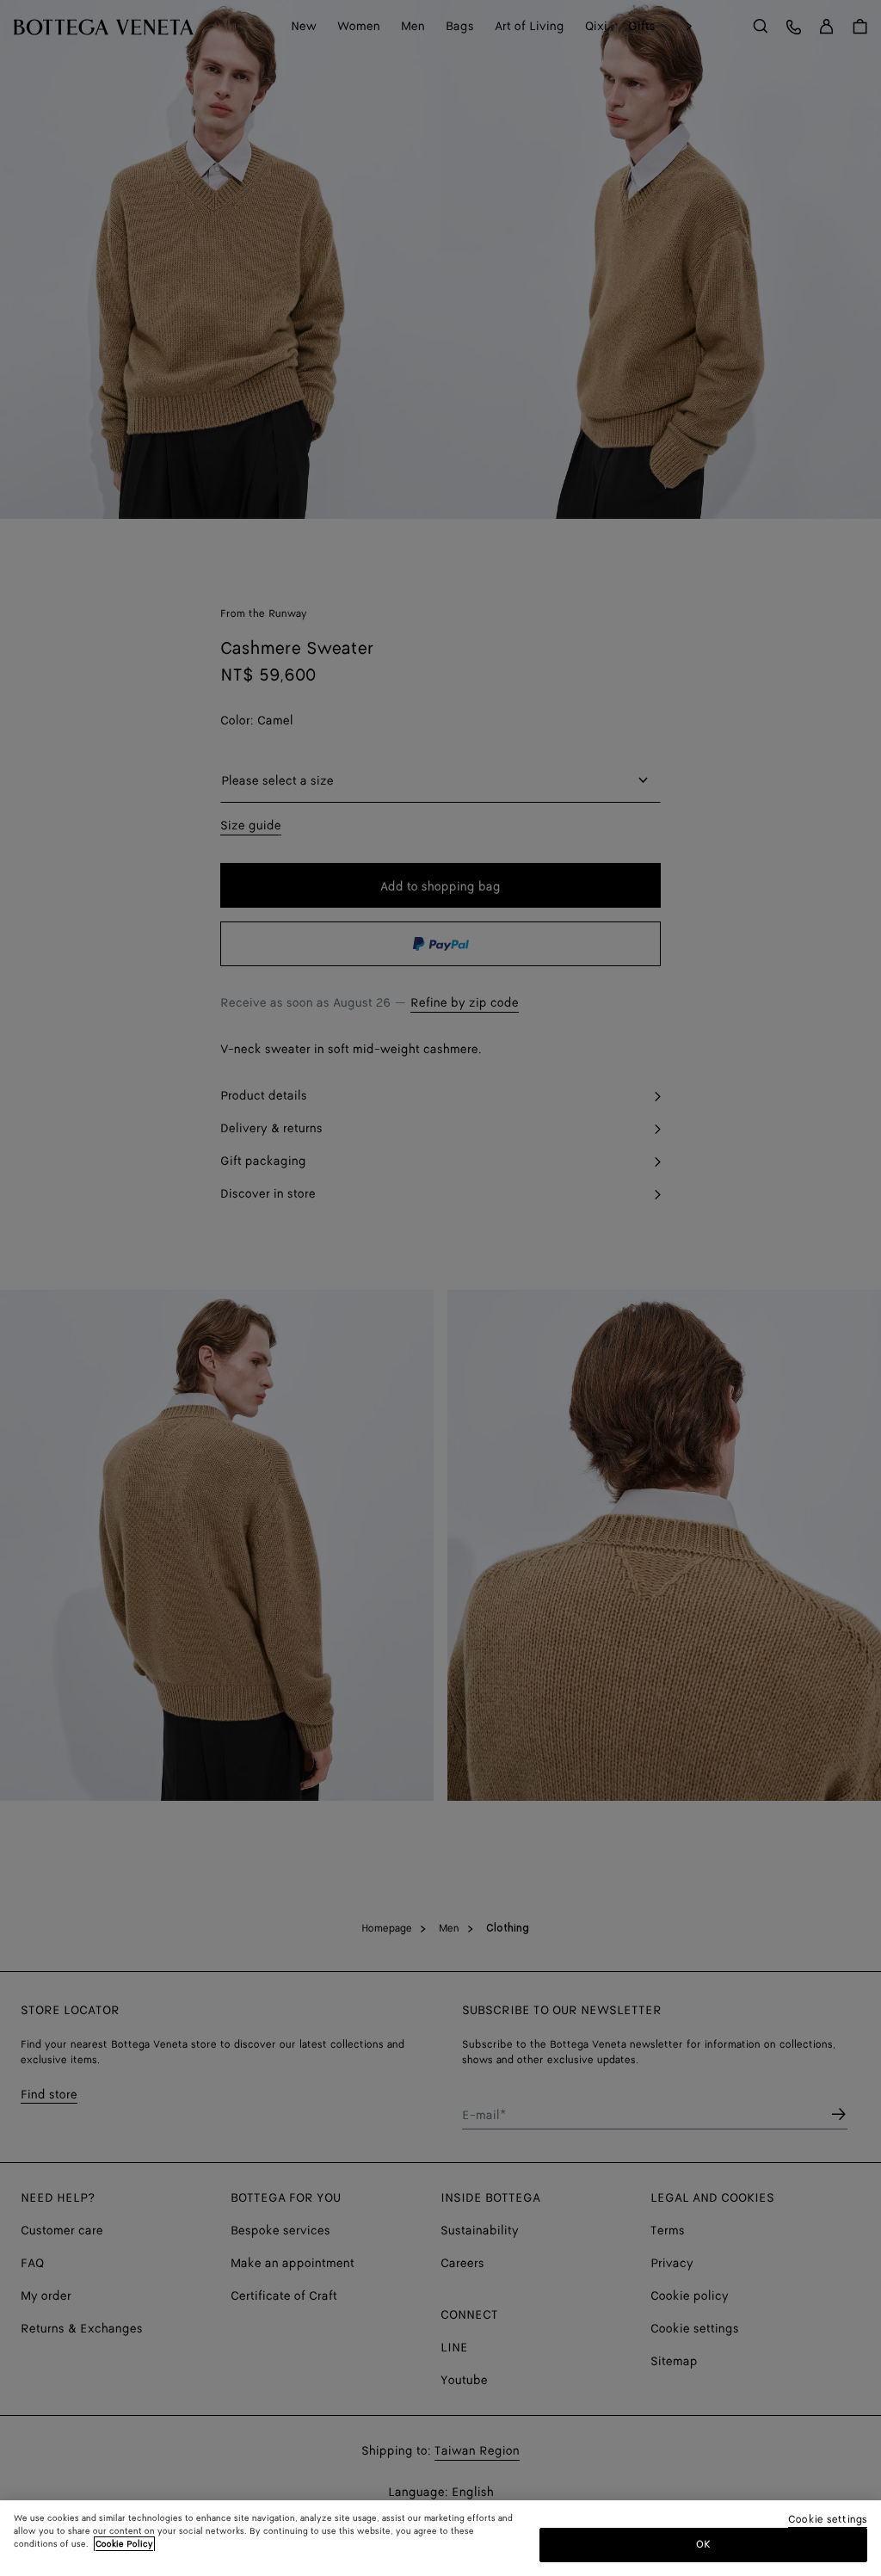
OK (703, 2545)
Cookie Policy (124, 2544)
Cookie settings (828, 2521)
